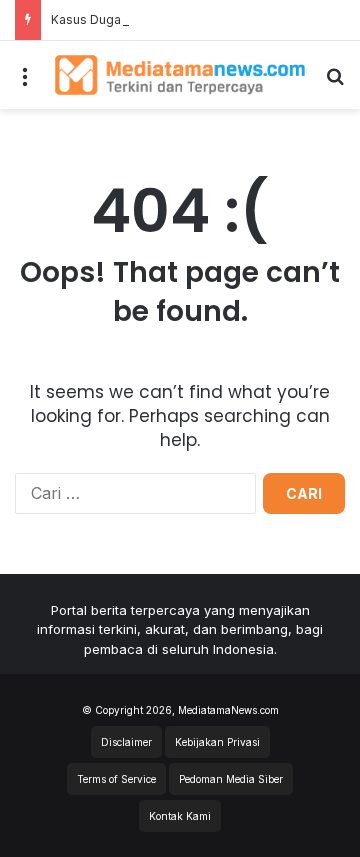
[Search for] (335, 82)
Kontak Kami (180, 816)
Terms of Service (116, 779)
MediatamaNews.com (228, 710)
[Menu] (25, 82)
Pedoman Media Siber (231, 779)
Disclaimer (126, 742)
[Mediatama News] (180, 75)
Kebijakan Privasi (217, 742)
